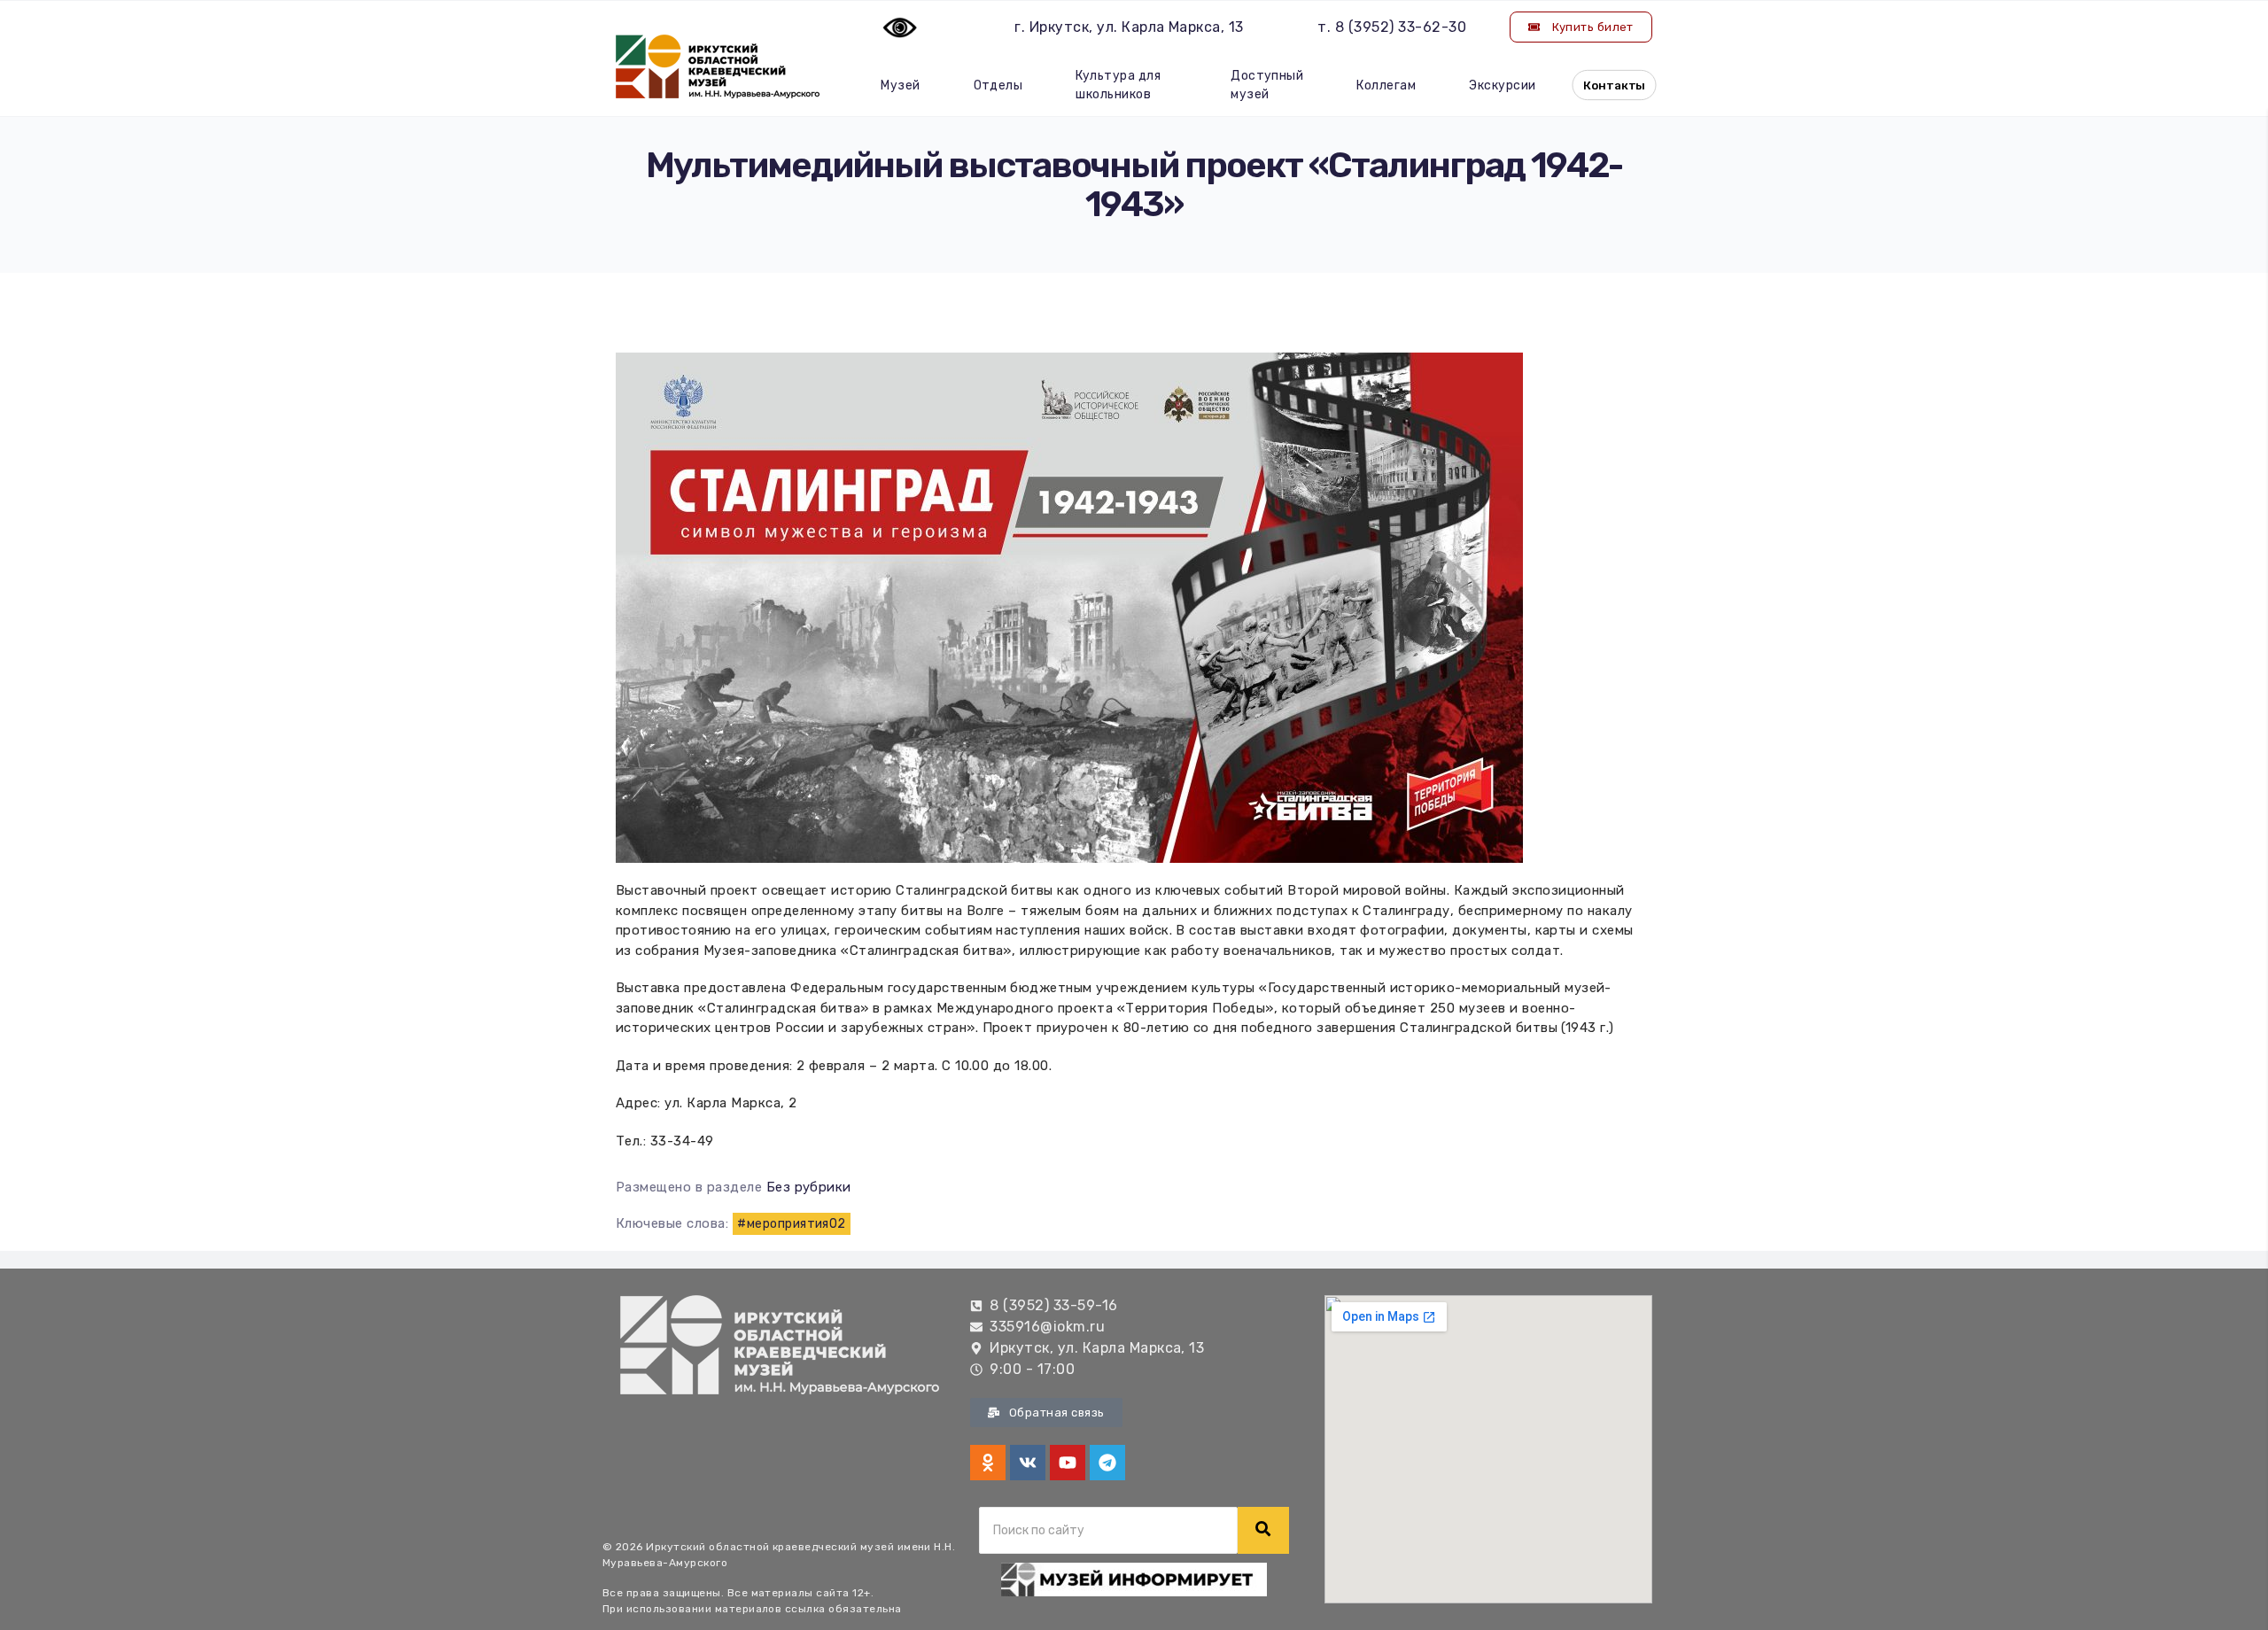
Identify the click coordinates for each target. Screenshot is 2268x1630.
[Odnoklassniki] (988, 1463)
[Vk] (1028, 1463)
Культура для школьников (1118, 85)
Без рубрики (809, 1187)
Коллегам (1386, 85)
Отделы (998, 85)
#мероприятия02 (792, 1224)
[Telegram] (1107, 1463)
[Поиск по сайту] (1263, 1530)
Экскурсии (1502, 85)
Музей (900, 85)
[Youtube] (1068, 1463)
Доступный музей (1267, 85)
